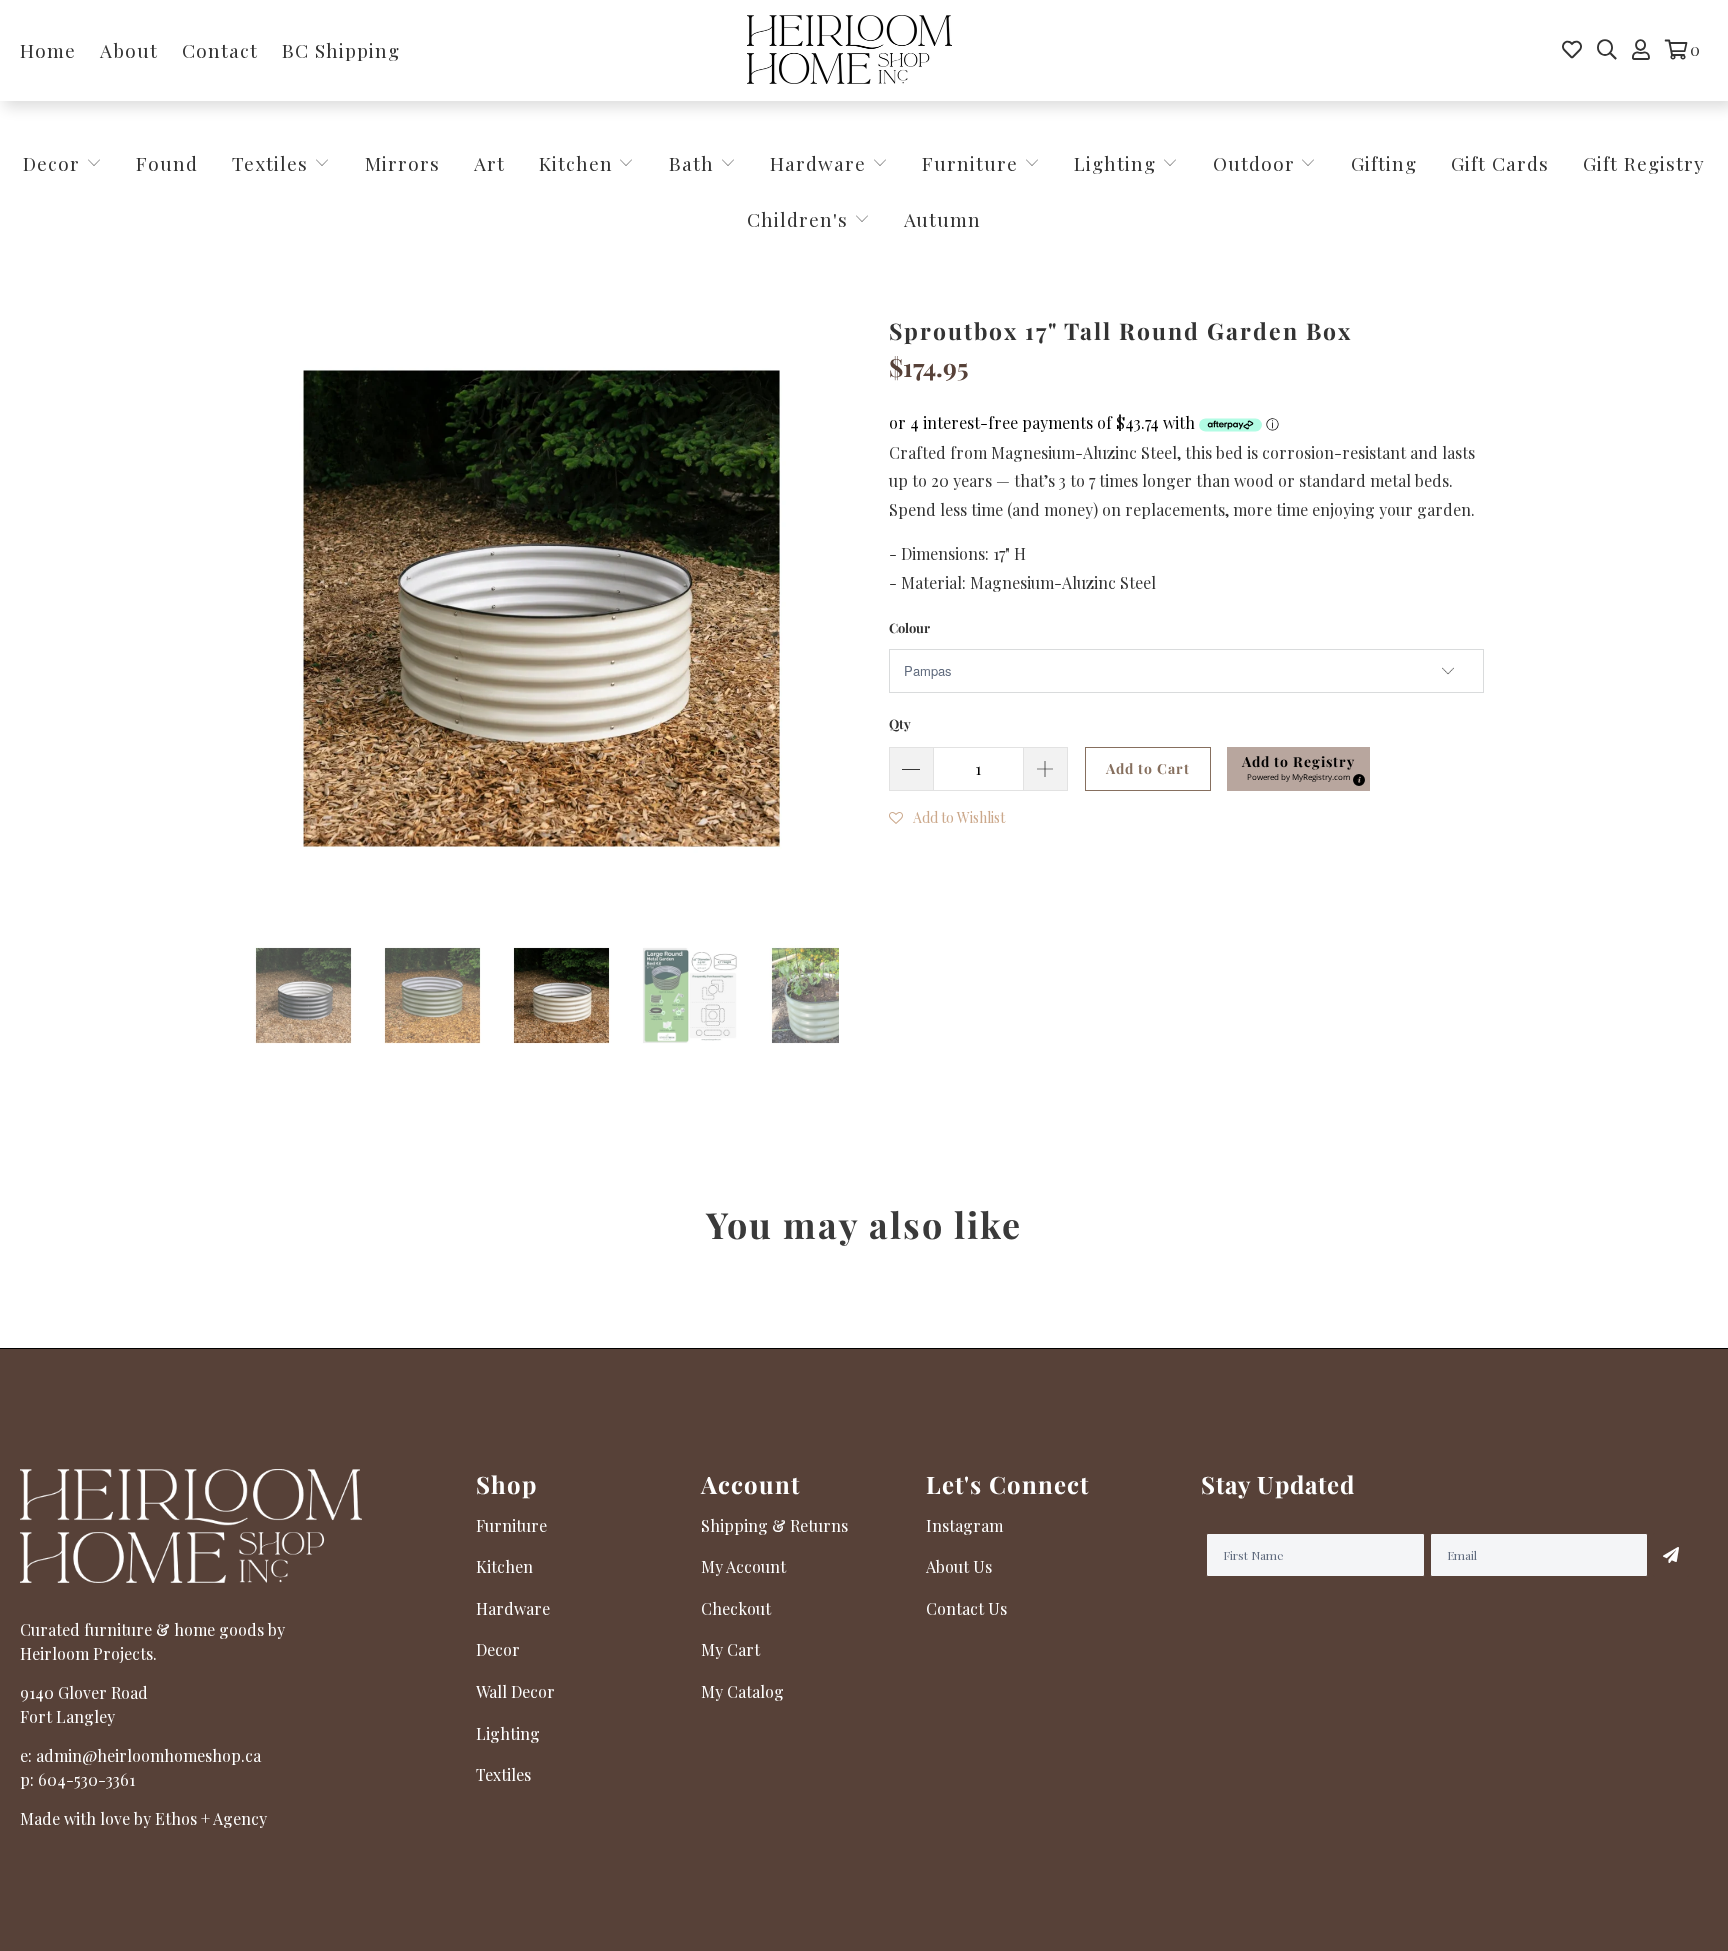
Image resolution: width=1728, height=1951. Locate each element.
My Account (743, 1566)
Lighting (1118, 163)
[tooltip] (1356, 777)
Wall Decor (515, 1691)
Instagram (964, 1525)
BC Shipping (341, 50)
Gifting (1384, 163)
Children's (800, 219)
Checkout (736, 1608)
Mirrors (402, 163)
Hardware (821, 163)
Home (48, 50)
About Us (959, 1566)
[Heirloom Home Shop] (849, 50)
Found (167, 163)
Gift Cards (1500, 163)
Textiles (273, 163)
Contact (220, 50)
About (129, 50)
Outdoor (1257, 163)
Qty (900, 723)
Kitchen (576, 163)
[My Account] (1641, 50)
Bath (694, 163)
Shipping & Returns (774, 1525)
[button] (1298, 769)
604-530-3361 (86, 1779)
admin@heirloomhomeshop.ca (148, 1755)
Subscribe (1671, 1555)
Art (489, 163)
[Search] (1607, 50)
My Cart (730, 1649)
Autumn (942, 219)
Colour (909, 627)
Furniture (970, 163)
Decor (54, 163)
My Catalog (742, 1691)
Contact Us (966, 1608)
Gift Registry (1644, 163)
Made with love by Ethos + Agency (143, 1818)
